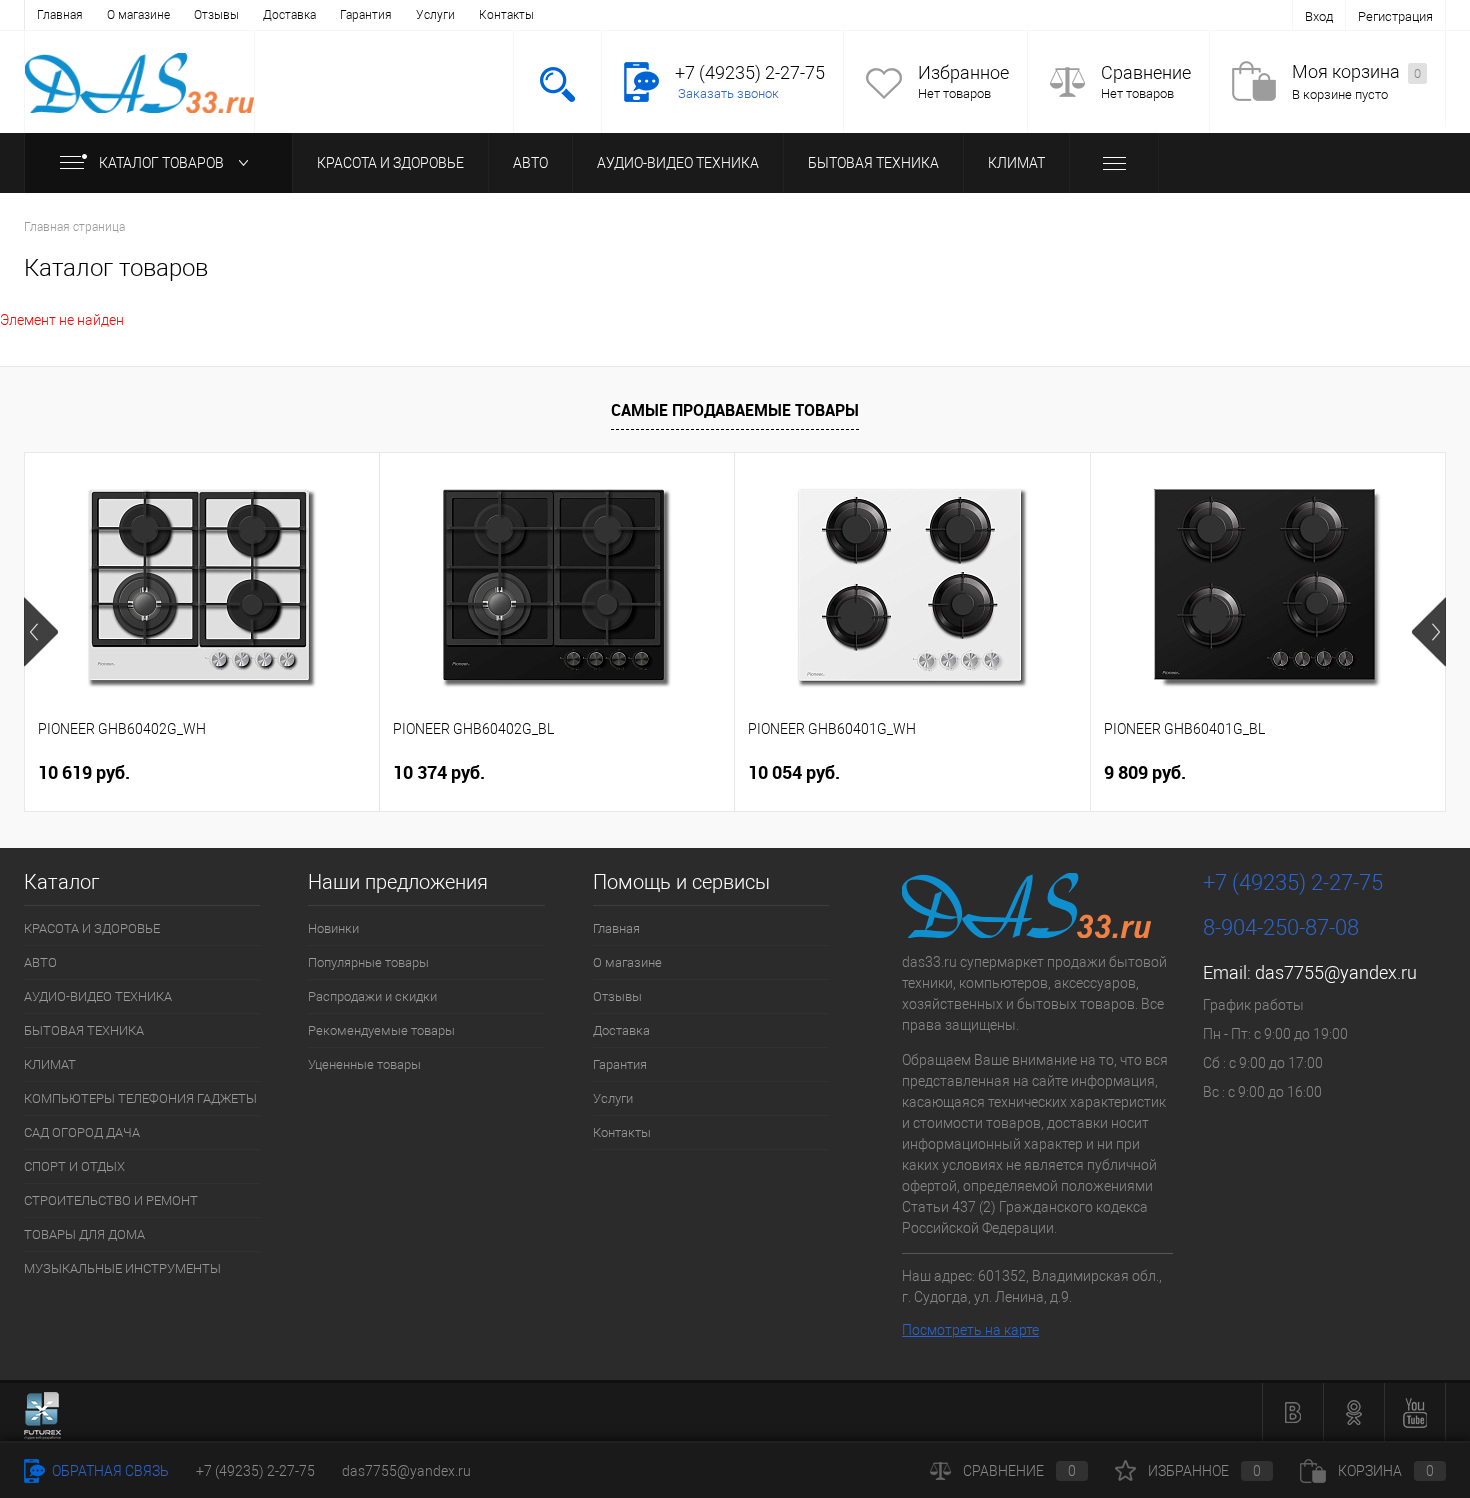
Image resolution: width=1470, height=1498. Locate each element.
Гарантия (366, 15)
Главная (60, 15)
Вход (1319, 16)
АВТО (530, 163)
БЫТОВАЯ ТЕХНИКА (873, 163)
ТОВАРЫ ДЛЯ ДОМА (84, 1234)
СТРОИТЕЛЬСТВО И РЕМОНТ (111, 1200)
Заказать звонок (728, 93)
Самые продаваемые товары (735, 410)
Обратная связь (109, 1471)
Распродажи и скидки (372, 996)
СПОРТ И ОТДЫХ (74, 1166)
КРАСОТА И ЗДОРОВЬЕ (390, 163)
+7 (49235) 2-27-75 (255, 1471)
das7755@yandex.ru (1336, 972)
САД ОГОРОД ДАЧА (82, 1132)
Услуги (435, 15)
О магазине (138, 15)
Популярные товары (368, 962)
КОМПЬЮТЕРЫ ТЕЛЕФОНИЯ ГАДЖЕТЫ (140, 1098)
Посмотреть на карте (970, 1330)
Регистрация (1395, 16)
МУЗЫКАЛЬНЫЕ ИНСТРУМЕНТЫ (122, 1268)
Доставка (289, 15)
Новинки (333, 928)
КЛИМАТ (1016, 163)
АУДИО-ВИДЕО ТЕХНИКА (678, 163)
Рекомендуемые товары (381, 1030)
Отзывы (216, 15)
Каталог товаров (163, 163)
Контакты (506, 15)
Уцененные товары (364, 1064)
